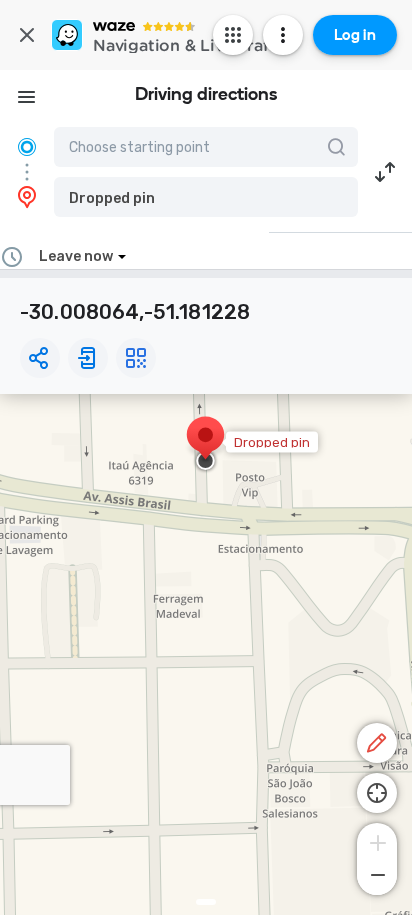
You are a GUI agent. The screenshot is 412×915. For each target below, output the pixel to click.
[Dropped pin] (205, 445)
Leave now (76, 256)
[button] (206, 197)
